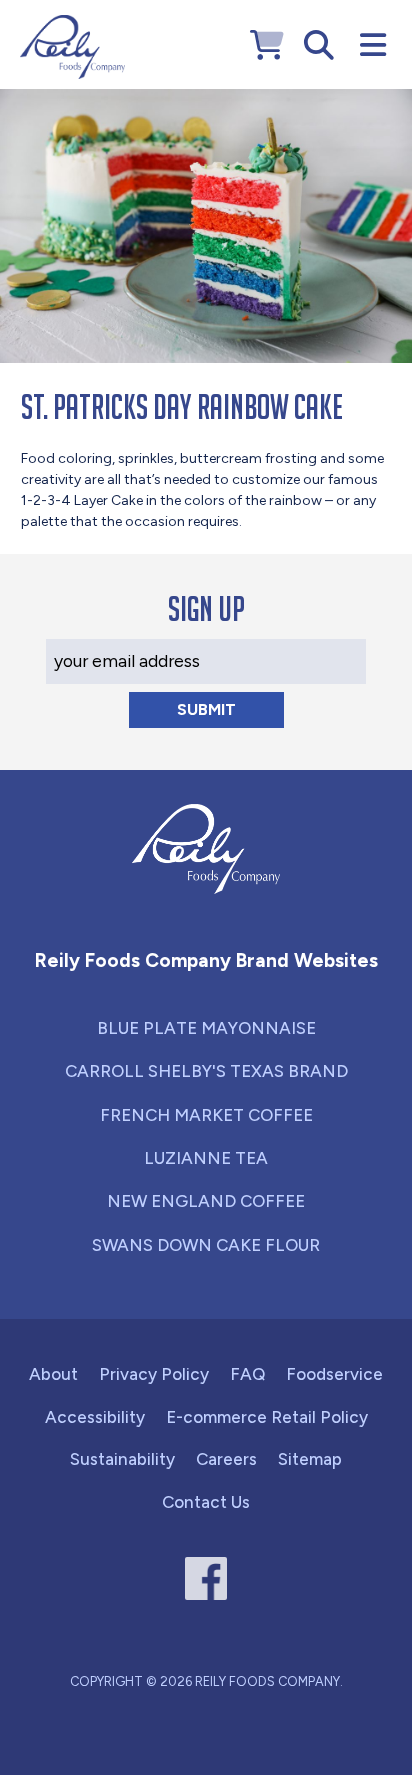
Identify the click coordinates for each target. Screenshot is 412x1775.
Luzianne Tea (206, 1158)
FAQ (247, 1374)
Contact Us (206, 1502)
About (53, 1374)
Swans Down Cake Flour (206, 1245)
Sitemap (310, 1459)
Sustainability (122, 1459)
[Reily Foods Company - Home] (72, 47)
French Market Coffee (206, 1115)
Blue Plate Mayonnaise (206, 1028)
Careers (226, 1459)
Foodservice (334, 1374)
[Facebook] (206, 1578)
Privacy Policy (154, 1374)
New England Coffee (206, 1201)
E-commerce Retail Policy (267, 1417)
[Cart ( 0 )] (267, 45)
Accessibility (95, 1417)
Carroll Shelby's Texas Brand (206, 1071)
